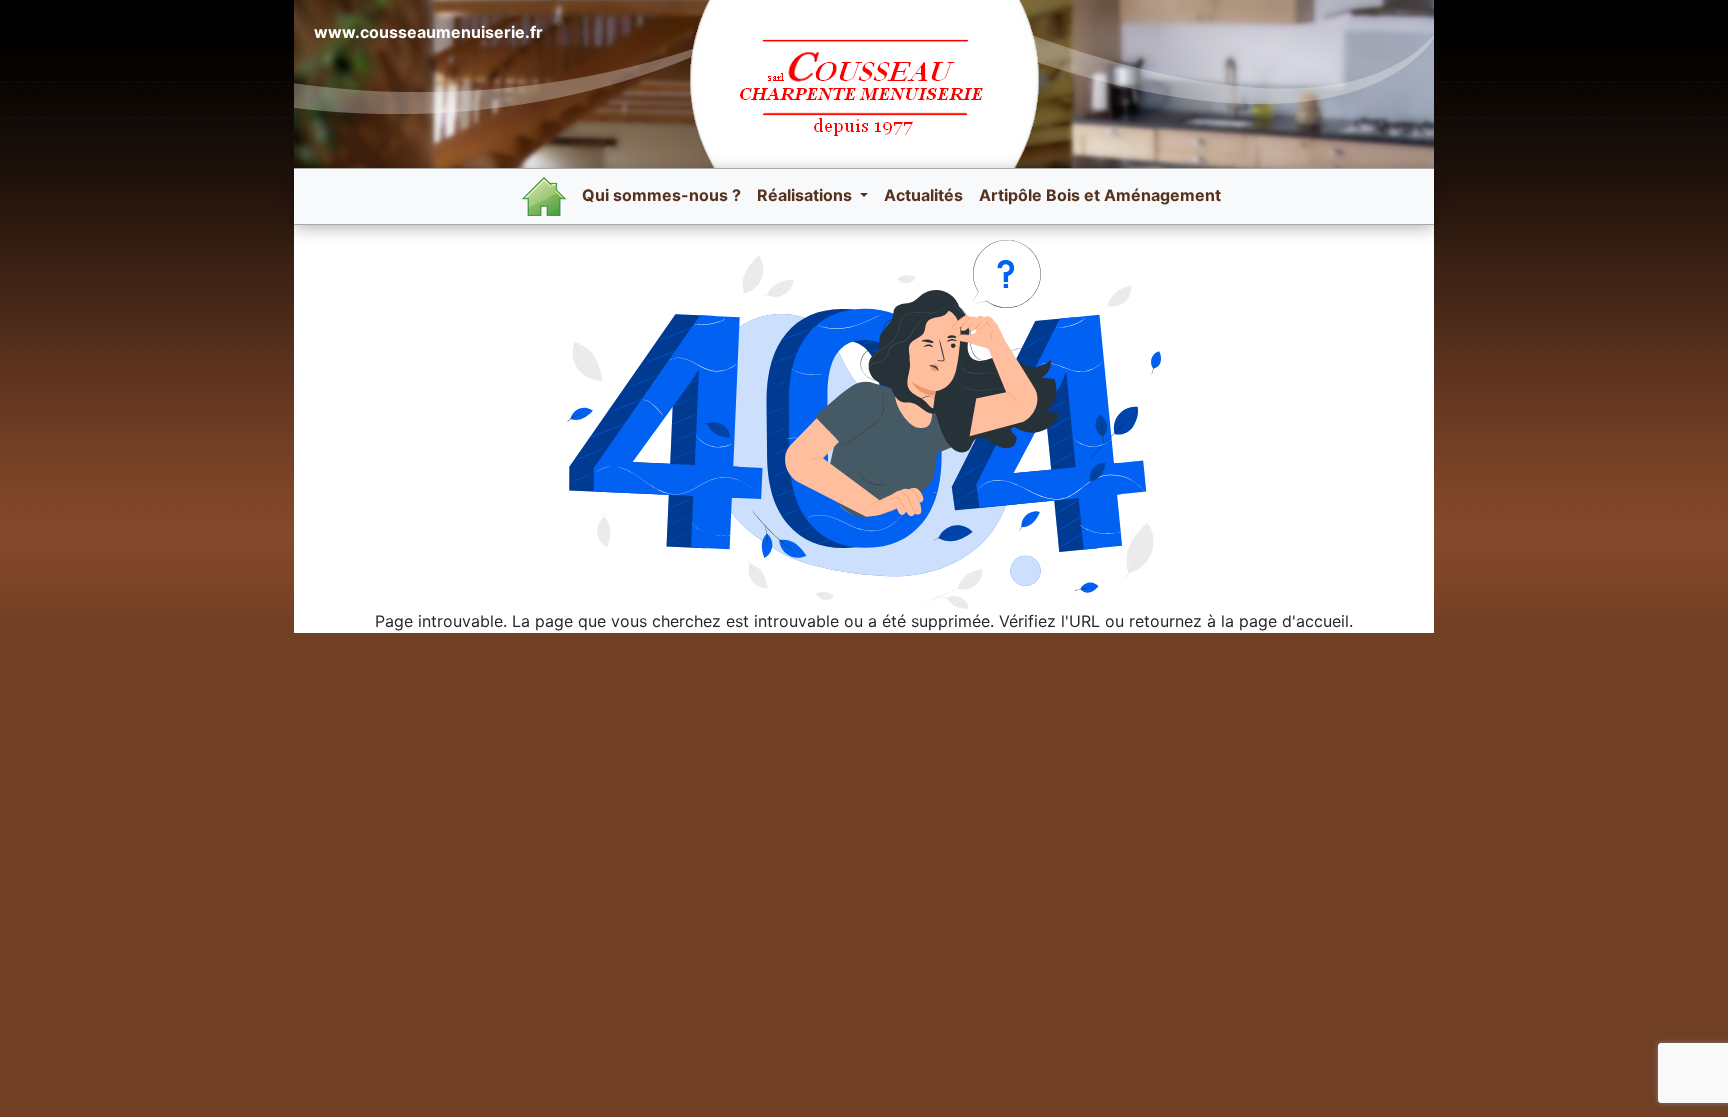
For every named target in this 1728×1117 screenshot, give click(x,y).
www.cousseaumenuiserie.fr (428, 32)
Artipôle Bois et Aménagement (1100, 195)
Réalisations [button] (806, 195)
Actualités (923, 195)
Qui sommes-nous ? (661, 195)
